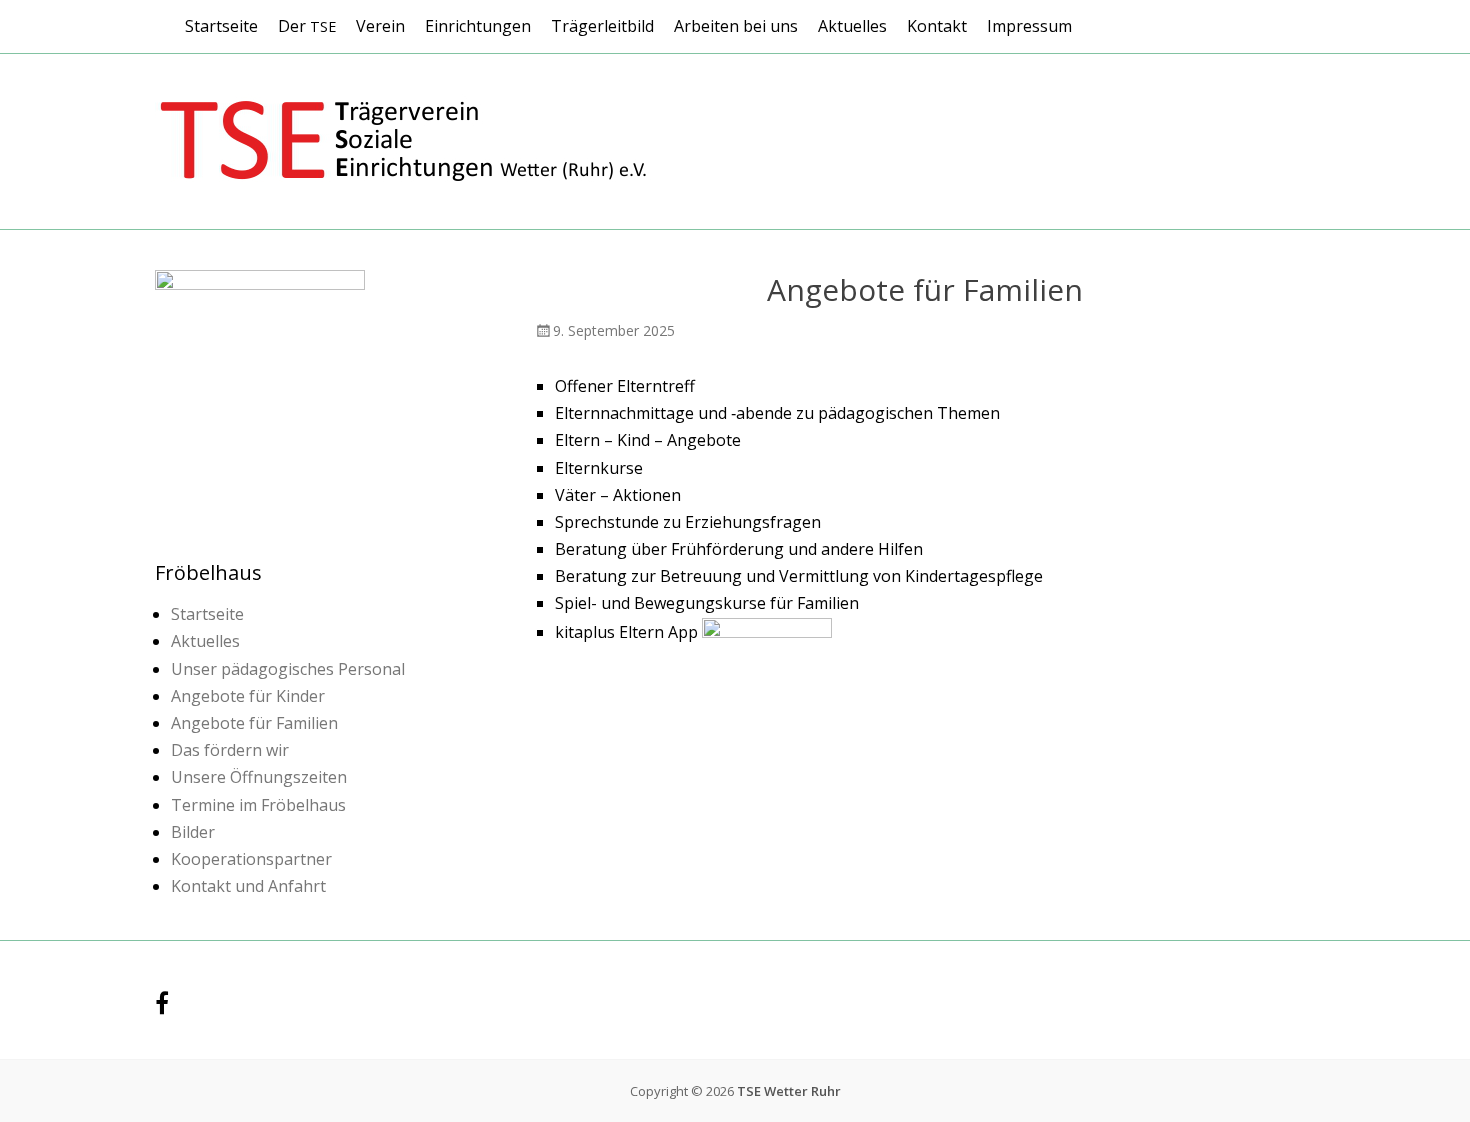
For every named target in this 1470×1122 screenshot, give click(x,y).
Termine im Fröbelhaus (258, 805)
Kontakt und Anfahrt (248, 886)
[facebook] (162, 1006)
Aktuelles (852, 26)
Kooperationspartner (251, 859)
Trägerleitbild (602, 26)
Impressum (1029, 26)
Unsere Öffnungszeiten (259, 777)
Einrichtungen (478, 26)
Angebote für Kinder (248, 696)
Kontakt (937, 26)
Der (307, 26)
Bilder (193, 832)
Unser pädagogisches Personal (288, 669)
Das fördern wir (230, 750)
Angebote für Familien (254, 723)
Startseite (221, 26)
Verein (380, 26)
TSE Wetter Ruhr (789, 1091)
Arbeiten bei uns (736, 26)
